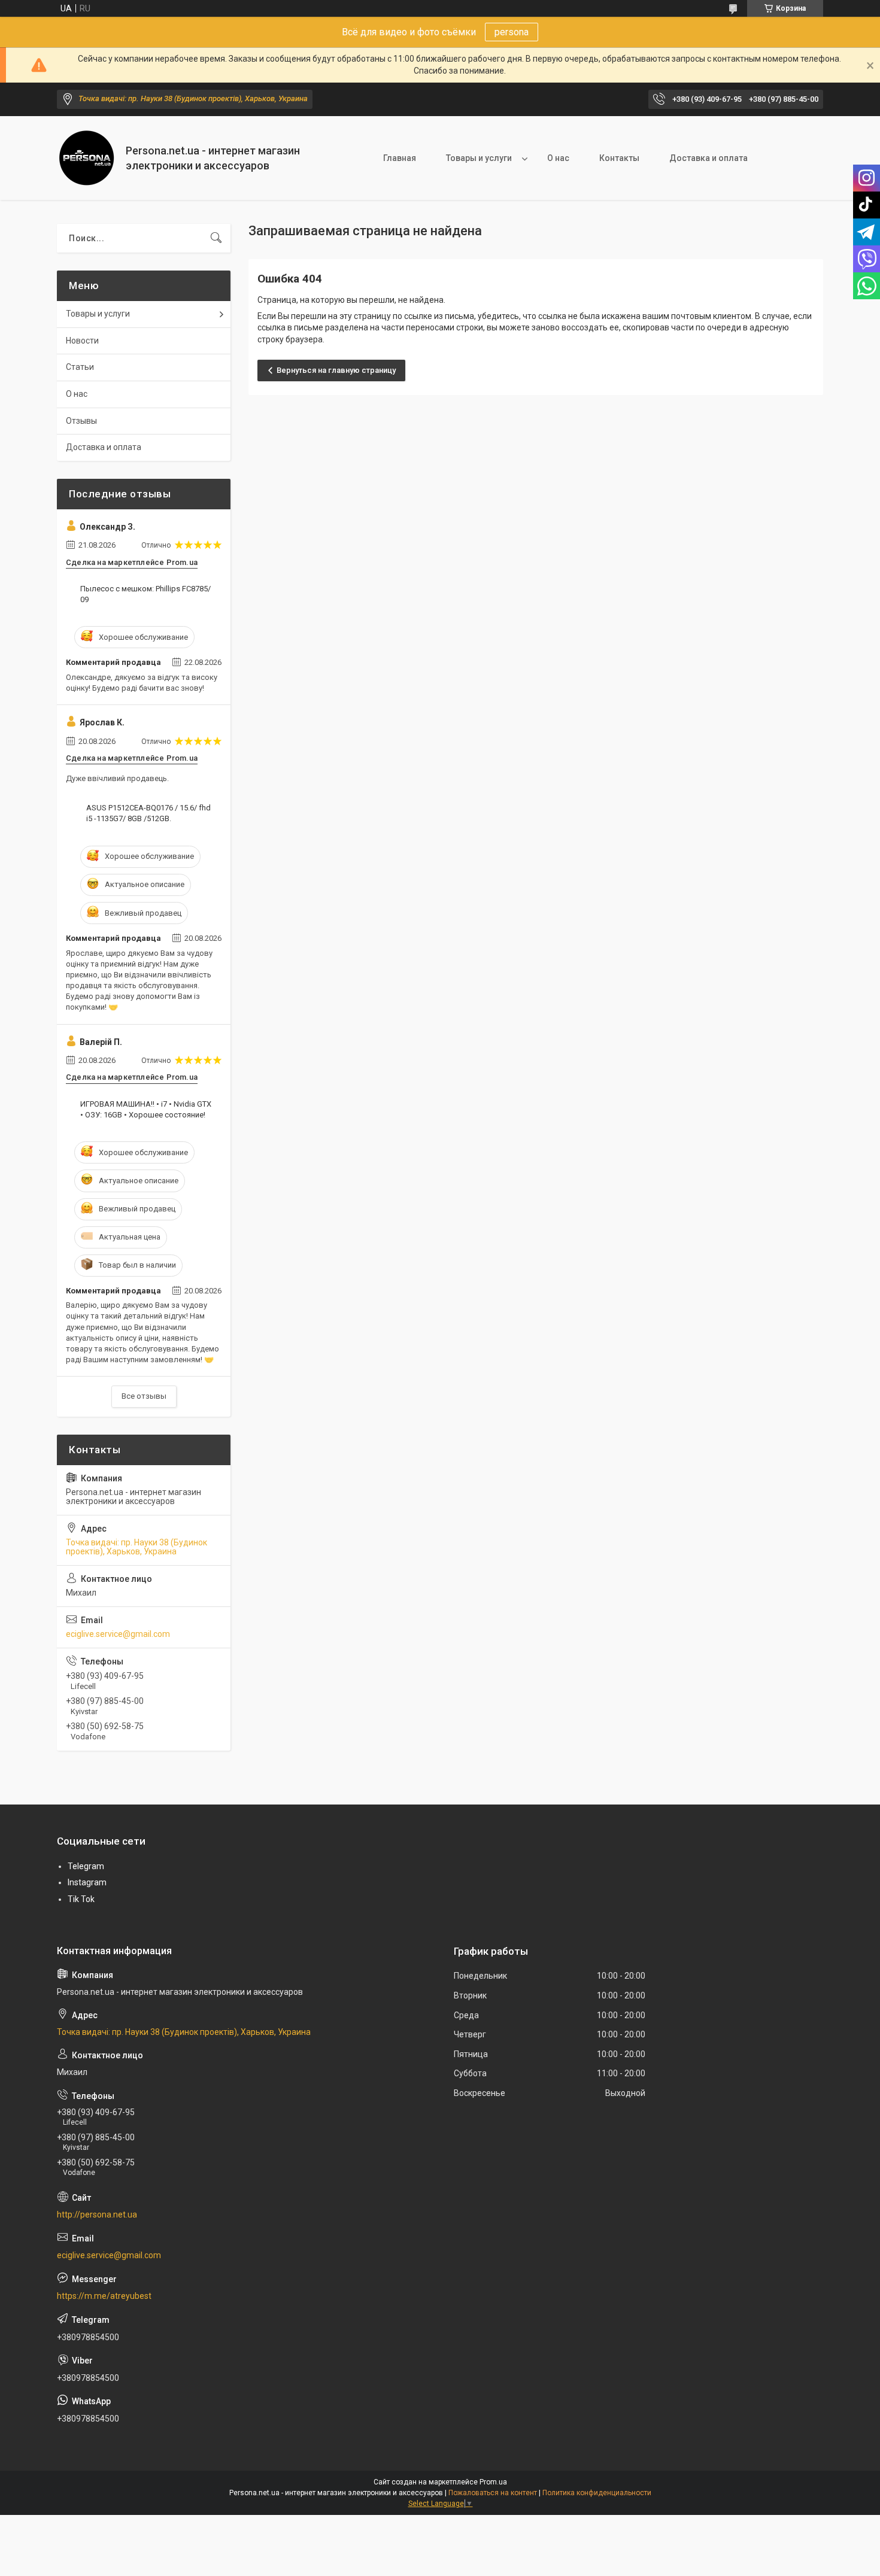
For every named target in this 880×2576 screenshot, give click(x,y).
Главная (400, 158)
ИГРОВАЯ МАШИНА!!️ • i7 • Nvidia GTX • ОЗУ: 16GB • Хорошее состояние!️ (146, 1109)
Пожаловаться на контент (493, 2493)
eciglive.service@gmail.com (118, 1634)
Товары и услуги (479, 158)
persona (512, 32)
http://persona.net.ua (97, 2214)
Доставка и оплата (708, 158)
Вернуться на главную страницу (336, 370)
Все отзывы (144, 1396)
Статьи (80, 367)
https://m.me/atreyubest (104, 2296)
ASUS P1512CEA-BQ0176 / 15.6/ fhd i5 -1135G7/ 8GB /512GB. (148, 813)
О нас (558, 158)
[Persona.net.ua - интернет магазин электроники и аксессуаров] (87, 158)
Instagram (87, 1882)
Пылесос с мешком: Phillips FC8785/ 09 (145, 594)
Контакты (619, 158)
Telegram (86, 1866)
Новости (82, 341)
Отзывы (81, 421)
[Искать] (216, 238)
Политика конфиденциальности (597, 2493)
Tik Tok (81, 1899)
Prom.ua (493, 2482)
